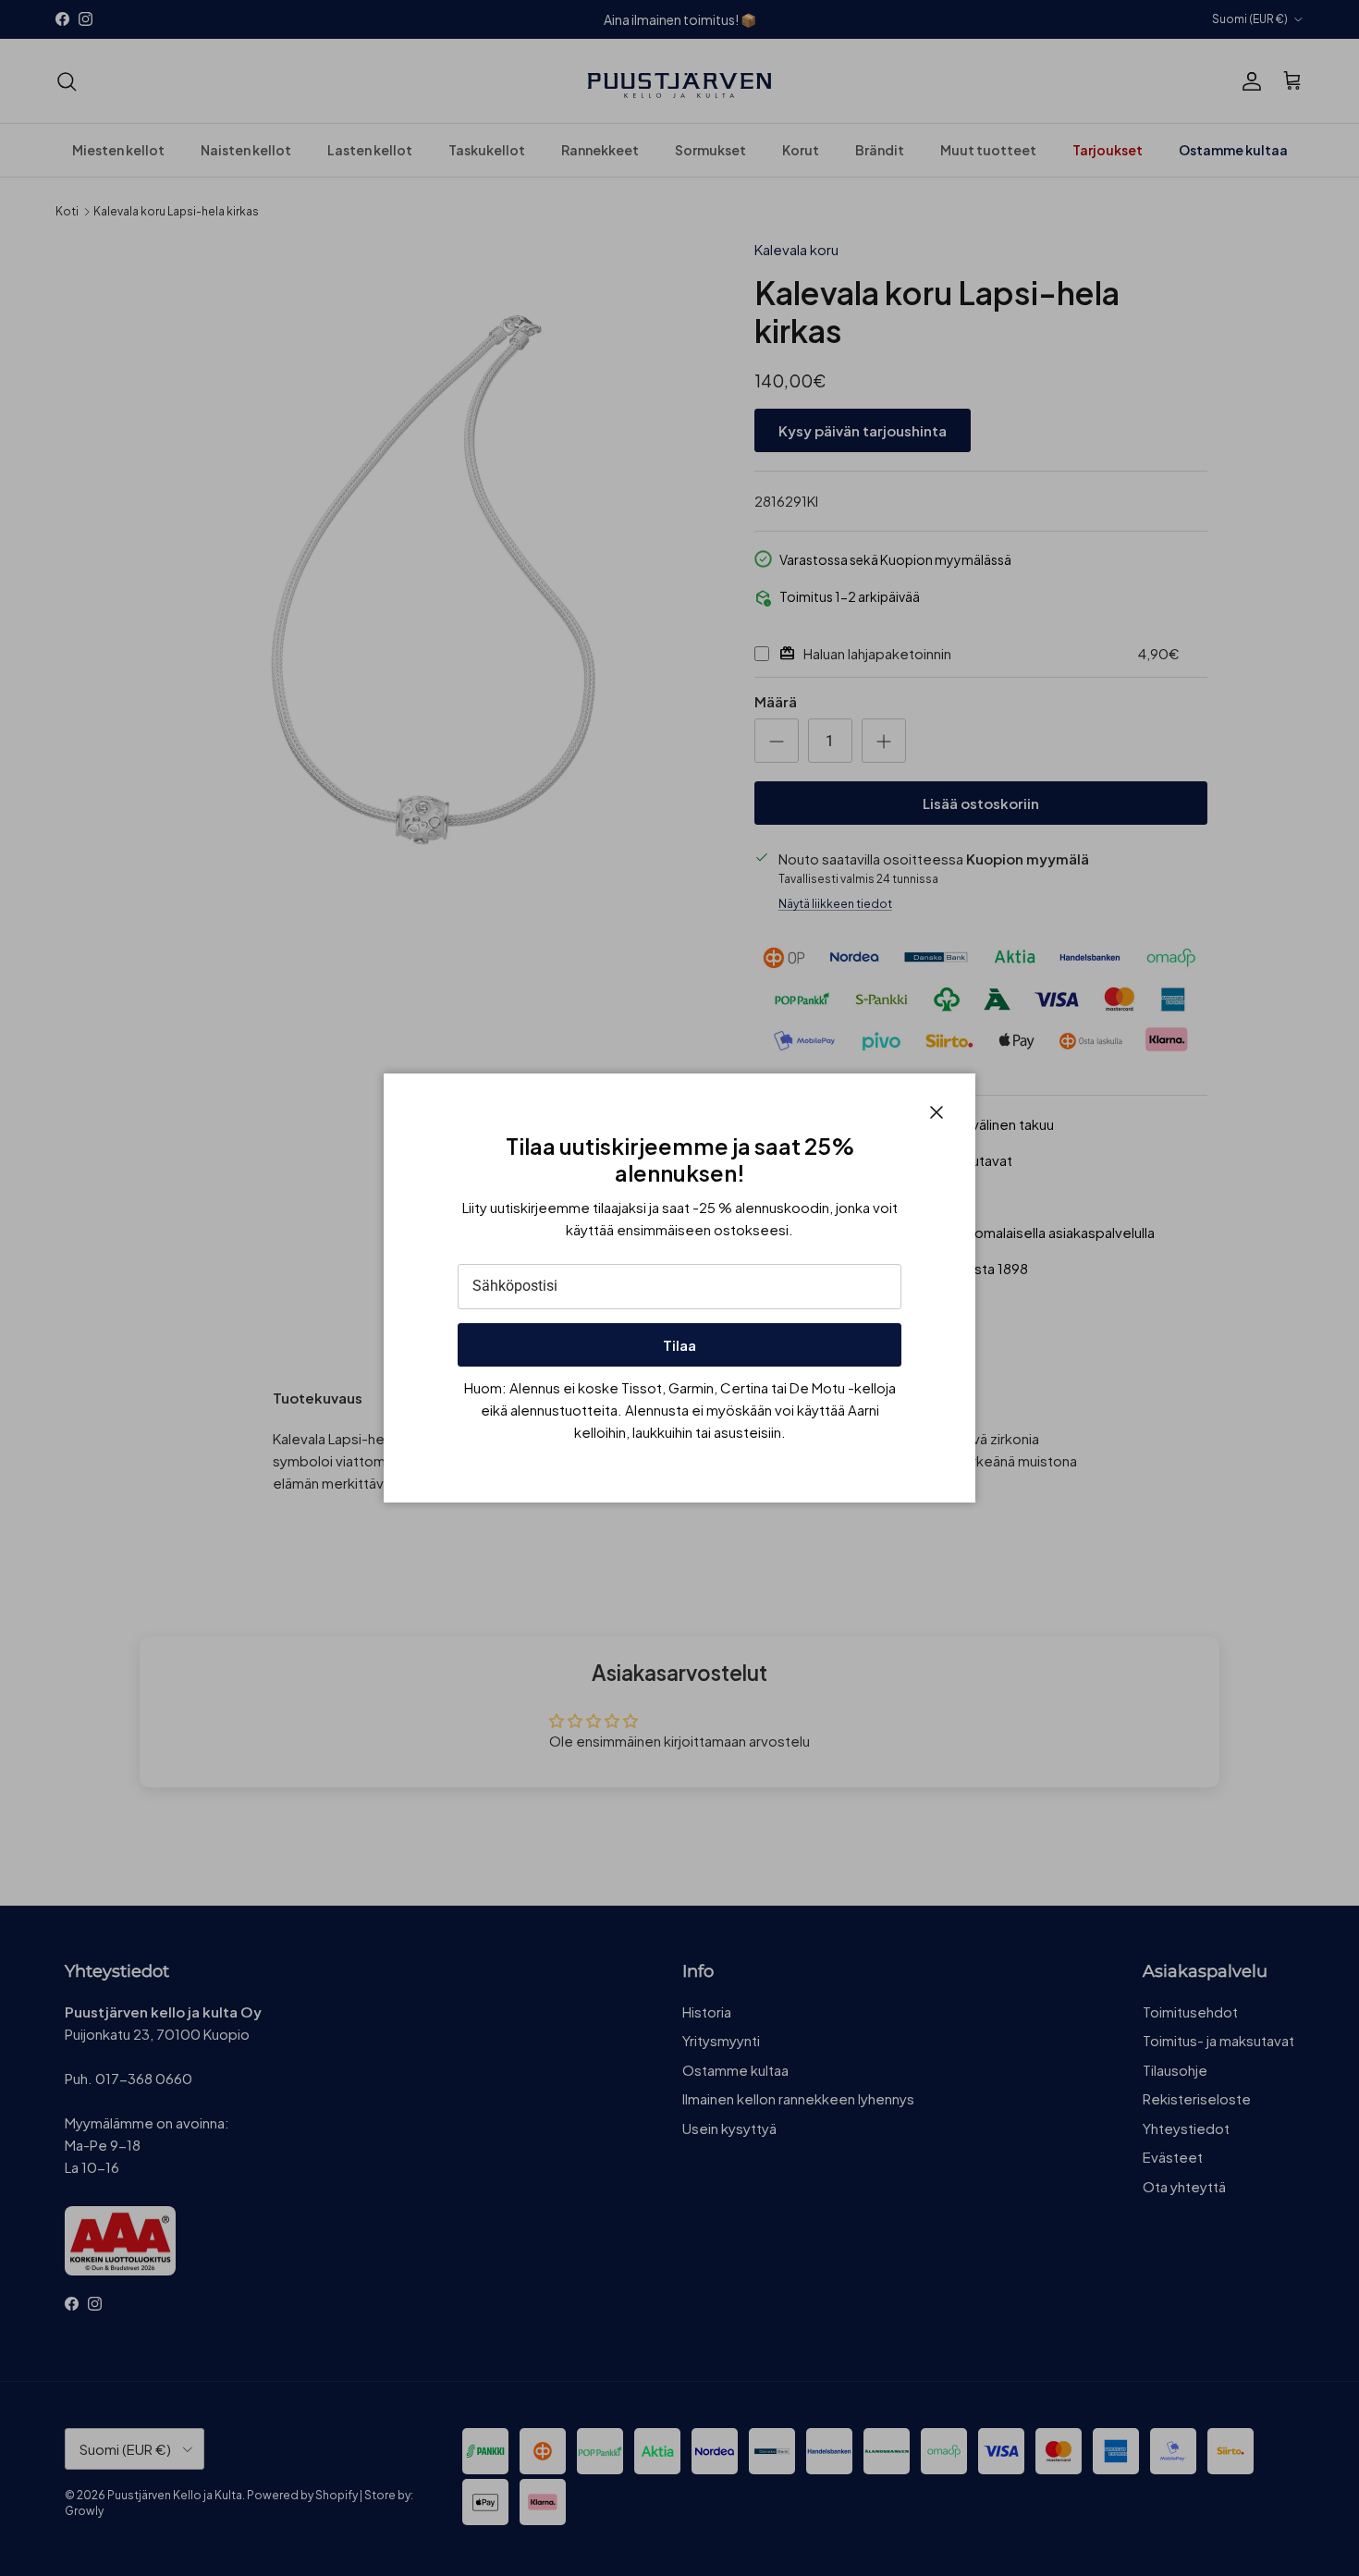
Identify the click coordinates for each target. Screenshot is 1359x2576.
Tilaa (679, 1345)
